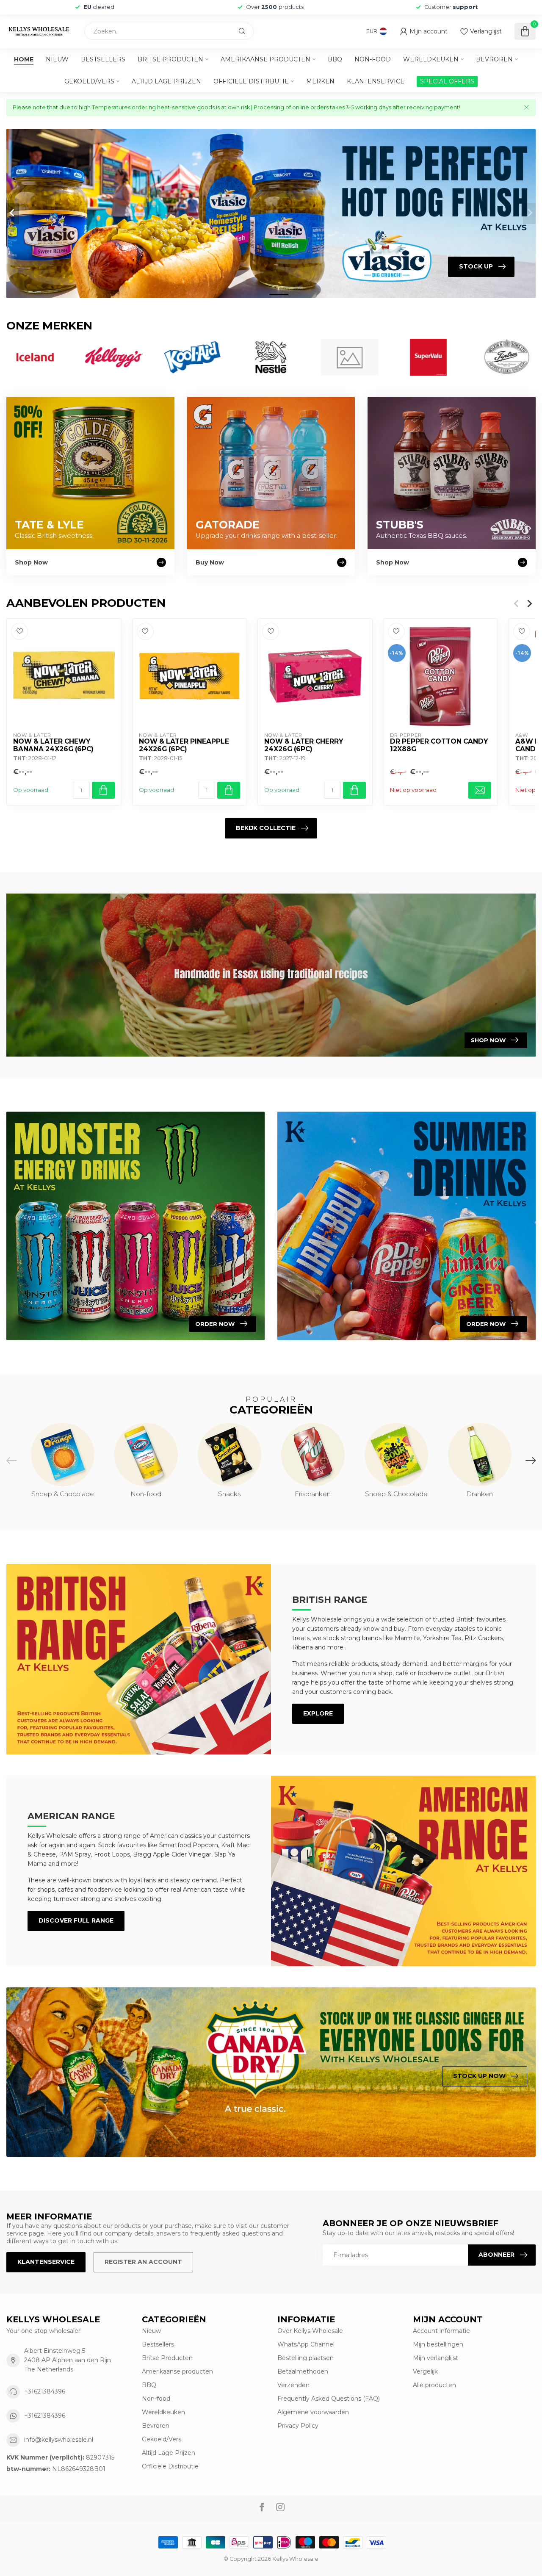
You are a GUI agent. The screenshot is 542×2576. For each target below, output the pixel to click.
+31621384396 (45, 2391)
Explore (318, 1713)
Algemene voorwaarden (313, 2412)
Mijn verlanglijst (436, 2358)
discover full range (76, 1920)
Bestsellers (103, 59)
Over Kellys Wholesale (310, 2331)
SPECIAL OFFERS (447, 81)
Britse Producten (170, 59)
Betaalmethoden (303, 2371)
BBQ (335, 59)
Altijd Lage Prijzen (166, 81)
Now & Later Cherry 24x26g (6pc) (304, 745)
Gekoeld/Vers (89, 81)
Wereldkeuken (431, 59)
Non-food (373, 59)
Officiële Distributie (251, 81)
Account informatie (441, 2331)
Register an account (143, 2262)
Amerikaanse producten (265, 59)
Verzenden (293, 2385)
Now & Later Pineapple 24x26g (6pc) (184, 745)
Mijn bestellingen (438, 2344)
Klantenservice (376, 81)
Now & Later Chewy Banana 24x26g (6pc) (53, 745)
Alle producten (434, 2385)
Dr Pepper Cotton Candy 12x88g (439, 745)
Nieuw (57, 59)
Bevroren (494, 59)
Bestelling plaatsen (306, 2358)
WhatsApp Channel (306, 2344)
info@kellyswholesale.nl (59, 2440)
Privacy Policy (298, 2426)
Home (24, 59)
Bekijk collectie (266, 828)
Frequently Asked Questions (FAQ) (329, 2399)
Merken (320, 81)
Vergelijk (425, 2371)
